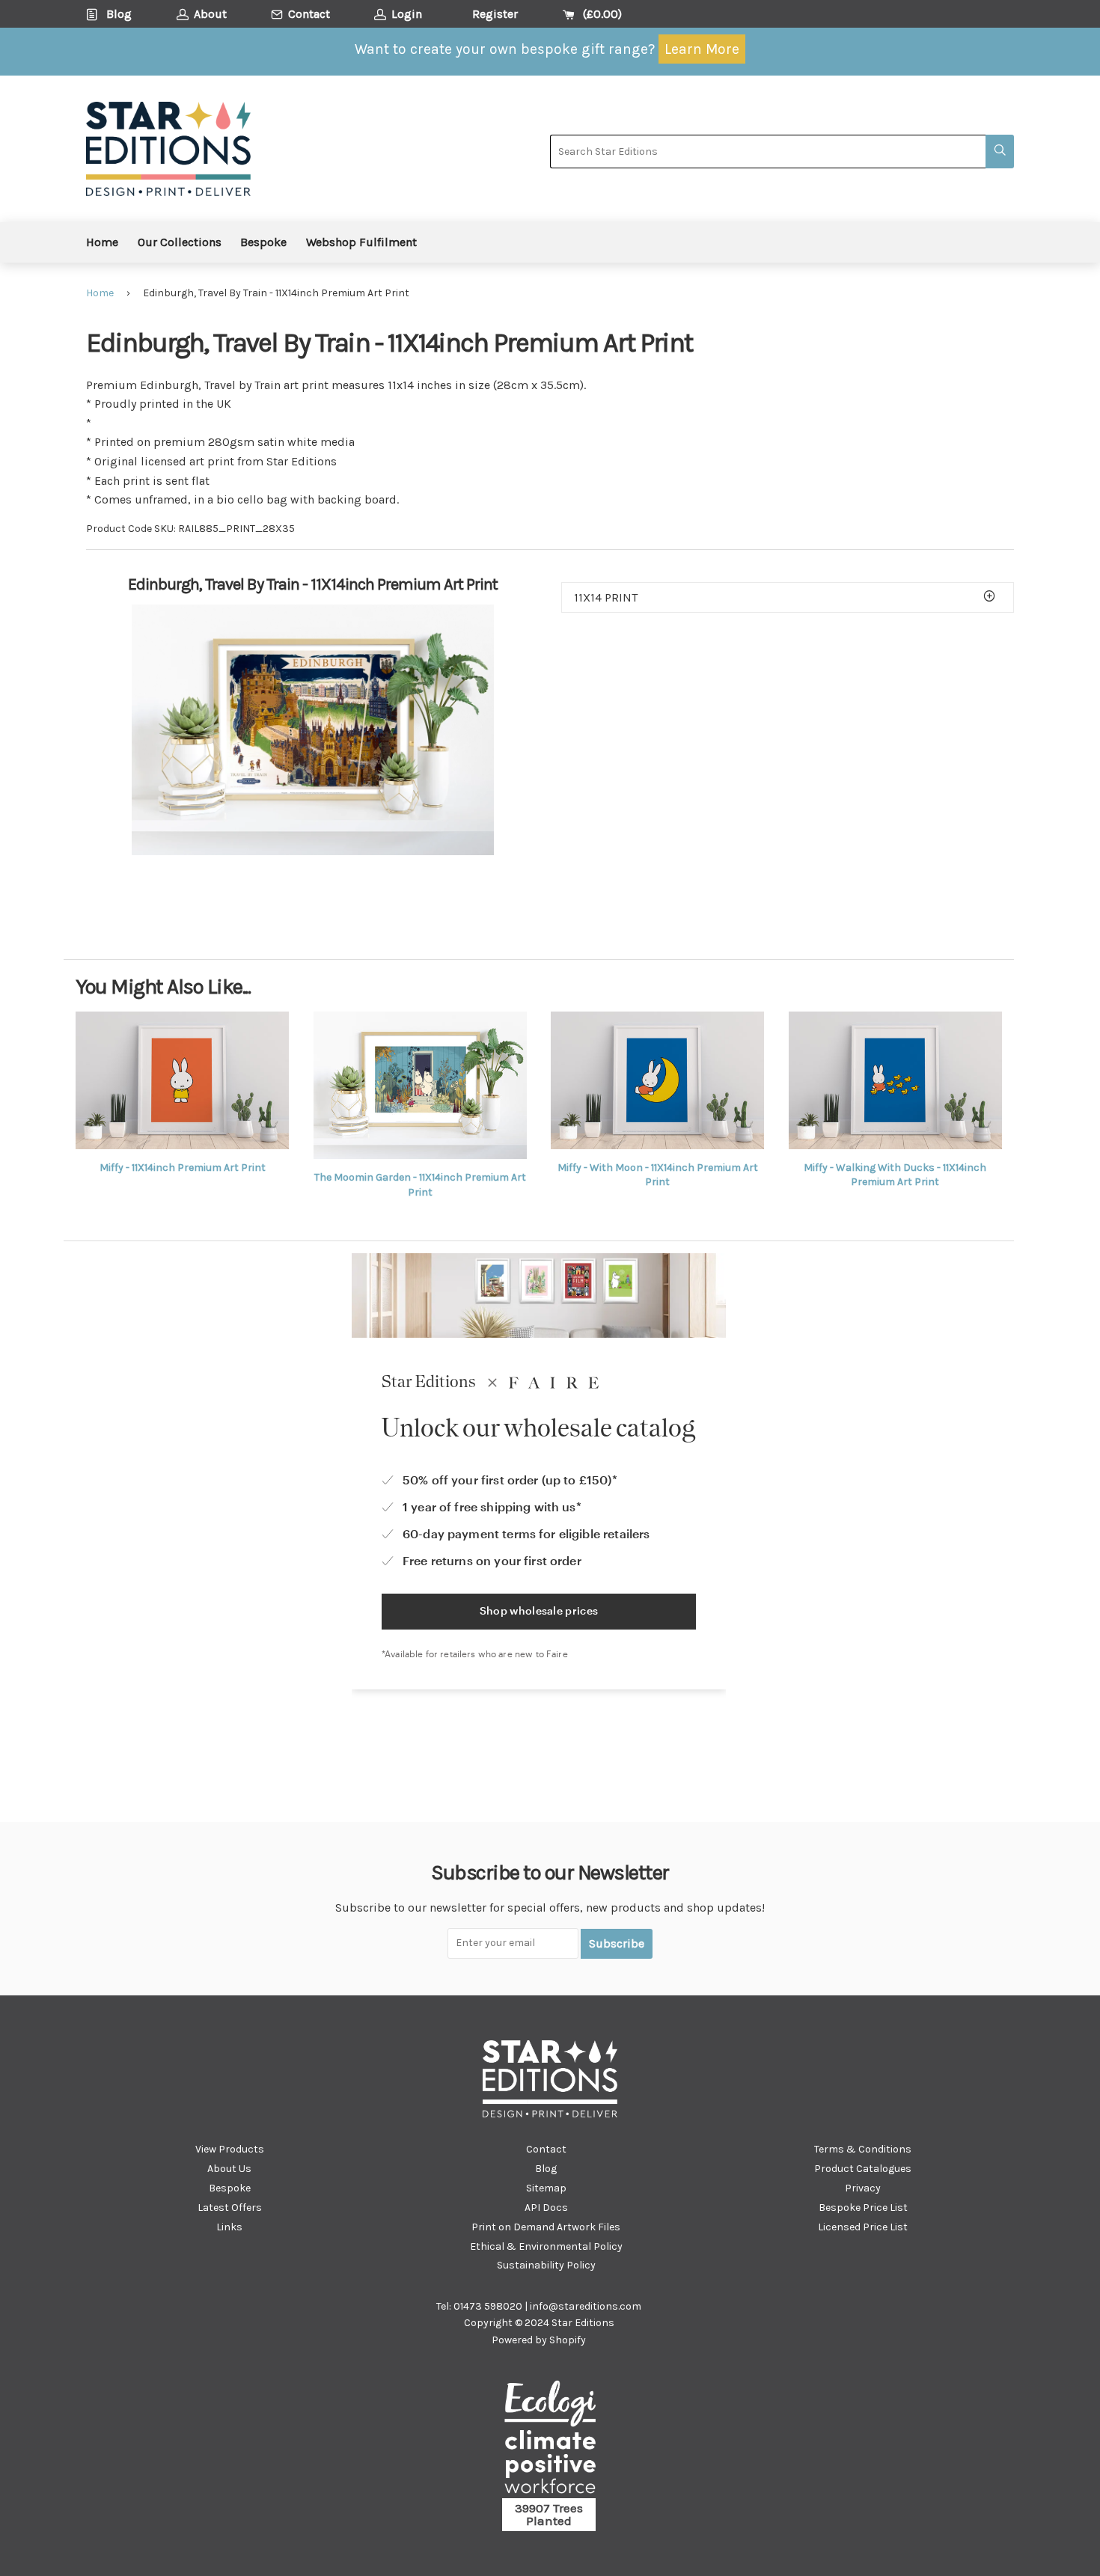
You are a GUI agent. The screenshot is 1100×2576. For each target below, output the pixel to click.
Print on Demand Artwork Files (546, 2227)
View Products (230, 2149)
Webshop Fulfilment (361, 242)
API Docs (546, 2208)
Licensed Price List (863, 2227)
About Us (229, 2169)
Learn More (702, 49)
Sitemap (546, 2188)
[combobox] (768, 152)
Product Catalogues (863, 2169)
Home (102, 242)
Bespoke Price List (863, 2208)
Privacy (863, 2188)
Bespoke (263, 242)
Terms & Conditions (863, 2149)
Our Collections (180, 242)
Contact (546, 2149)
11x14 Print (606, 597)
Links (229, 2227)
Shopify (568, 2340)
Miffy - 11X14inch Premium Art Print (183, 1168)
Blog (546, 2169)
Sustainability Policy (546, 2265)
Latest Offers (230, 2208)
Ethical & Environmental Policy (546, 2246)
